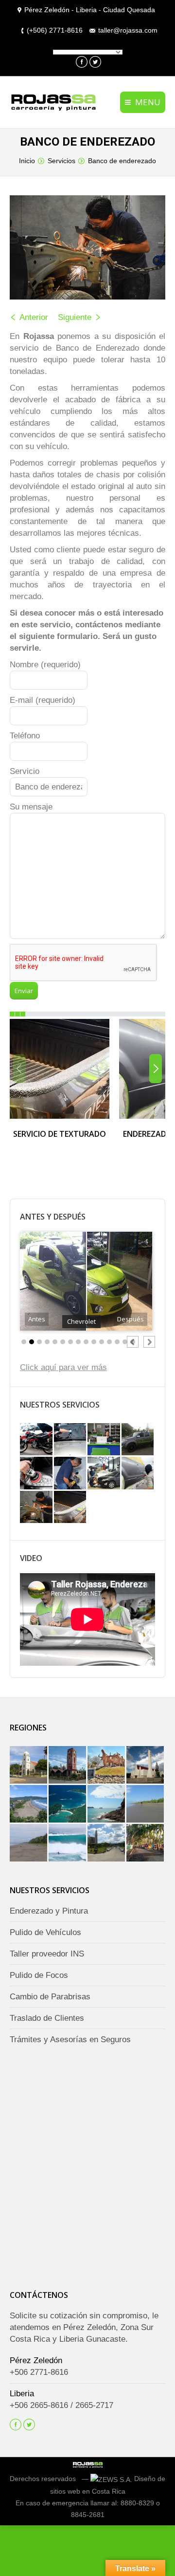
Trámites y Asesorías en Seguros (70, 2040)
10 (94, 1342)
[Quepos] (107, 1805)
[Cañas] (107, 1766)
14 (125, 1342)
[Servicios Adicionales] (37, 1441)
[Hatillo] (29, 1844)
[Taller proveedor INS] (105, 1474)
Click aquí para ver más (63, 1368)
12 (109, 1342)
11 (102, 1342)
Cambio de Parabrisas (50, 1997)
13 (117, 1342)
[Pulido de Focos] (37, 1474)
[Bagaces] (29, 1766)
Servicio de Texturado (60, 1134)
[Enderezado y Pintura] (139, 1474)
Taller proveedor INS (47, 1954)
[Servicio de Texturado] (71, 1508)
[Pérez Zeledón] (107, 1844)
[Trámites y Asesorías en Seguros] (105, 1441)
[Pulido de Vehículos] (71, 1474)
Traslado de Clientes (47, 2019)
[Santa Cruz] (68, 1766)
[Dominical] (146, 1844)
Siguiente (75, 317)
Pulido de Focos (39, 1976)
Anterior (34, 317)
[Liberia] (146, 1766)
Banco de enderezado (122, 161)
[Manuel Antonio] (68, 1805)
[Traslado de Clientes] (139, 1441)
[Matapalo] (68, 1844)
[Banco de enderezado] (37, 1508)
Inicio (27, 161)
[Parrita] (146, 1805)
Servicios (61, 161)
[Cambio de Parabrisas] (71, 1441)
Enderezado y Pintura (49, 1911)
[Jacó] (29, 1805)
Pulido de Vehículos (45, 1933)
